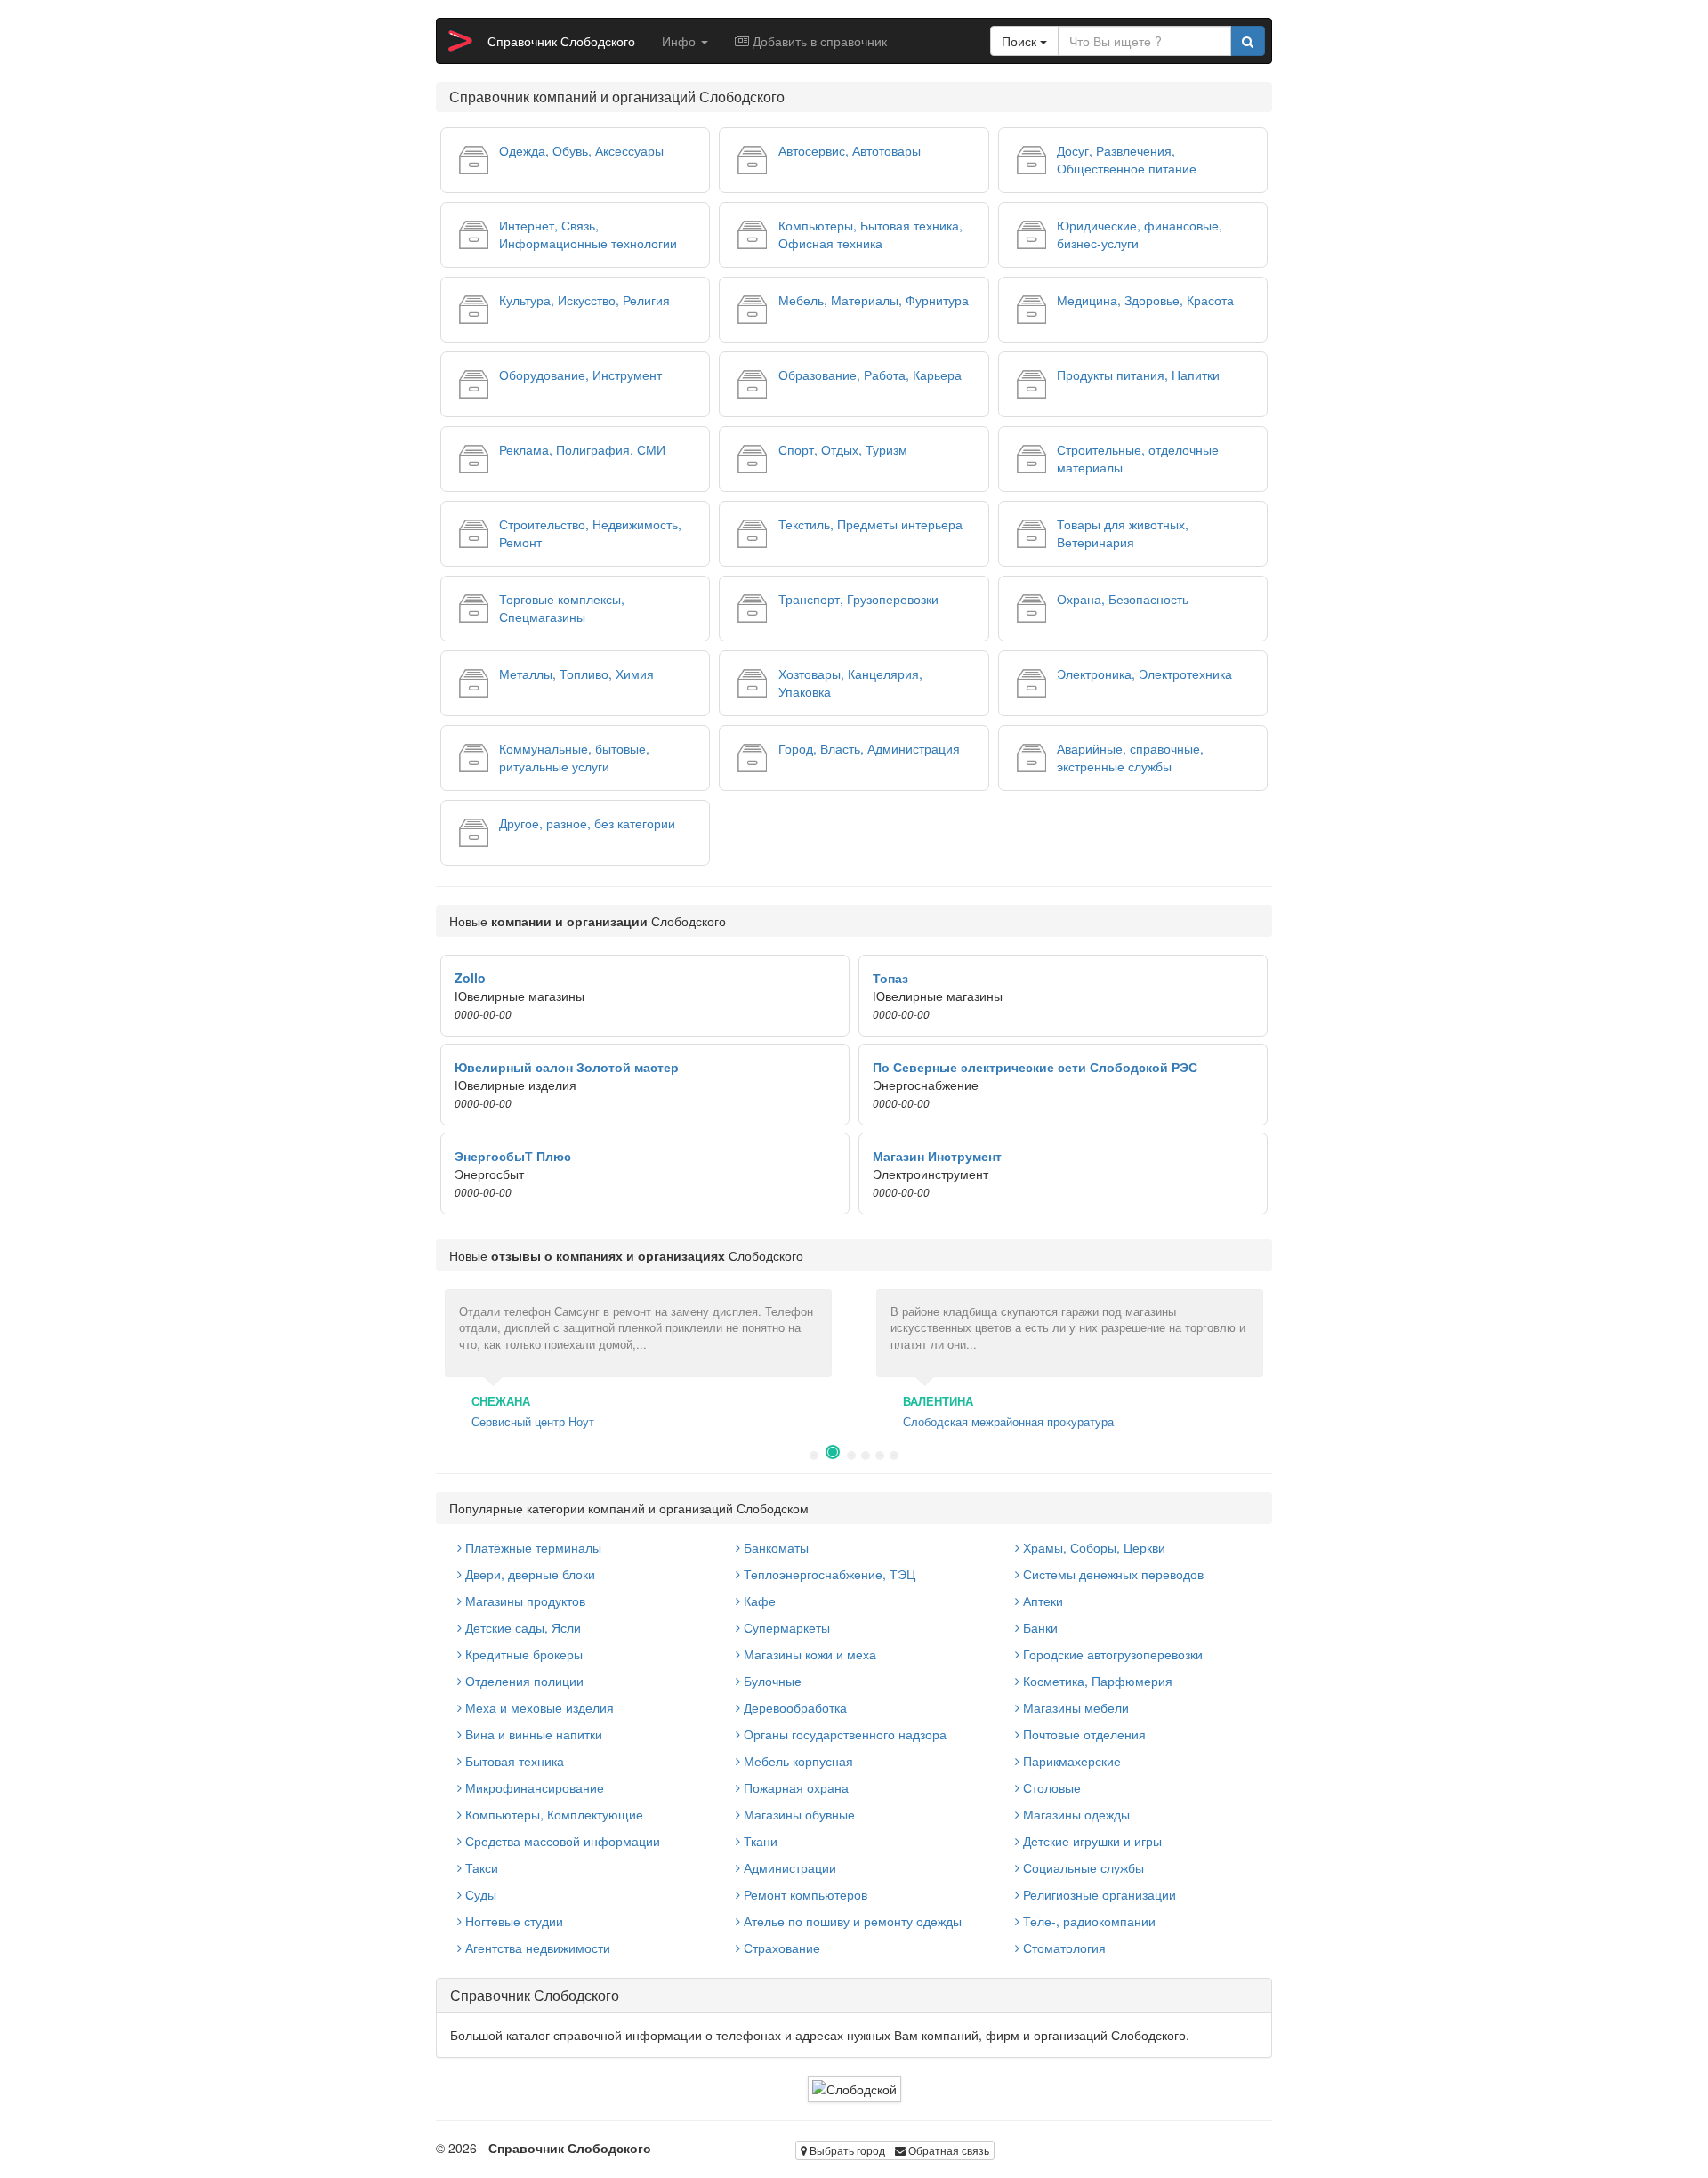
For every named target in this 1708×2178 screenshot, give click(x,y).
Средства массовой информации (561, 1841)
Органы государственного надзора (843, 1734)
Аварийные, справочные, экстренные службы (1130, 757)
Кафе (758, 1601)
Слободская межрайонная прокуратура (1008, 1421)
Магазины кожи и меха (808, 1654)
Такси (480, 1867)
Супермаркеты (785, 1627)
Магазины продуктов (524, 1601)
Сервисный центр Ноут (533, 1421)
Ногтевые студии (512, 1921)
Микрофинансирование (533, 1787)
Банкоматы (774, 1547)
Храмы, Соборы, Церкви (1092, 1547)
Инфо (681, 41)
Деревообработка (794, 1707)
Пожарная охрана (794, 1787)
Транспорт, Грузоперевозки (858, 599)
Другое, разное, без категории (587, 823)
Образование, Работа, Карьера (870, 375)
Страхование (780, 1948)
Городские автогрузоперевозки (1111, 1654)
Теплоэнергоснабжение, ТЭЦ (828, 1574)
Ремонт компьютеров (804, 1894)
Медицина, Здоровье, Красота (1145, 300)
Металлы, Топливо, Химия (576, 674)
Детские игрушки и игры (1091, 1841)
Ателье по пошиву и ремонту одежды (851, 1921)
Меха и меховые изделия (538, 1707)
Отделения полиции (523, 1681)
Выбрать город (846, 2150)
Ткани (759, 1841)
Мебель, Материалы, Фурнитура (874, 300)
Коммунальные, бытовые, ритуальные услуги (574, 757)
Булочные (771, 1681)
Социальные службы (1082, 1867)
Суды (479, 1894)
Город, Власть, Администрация (869, 748)
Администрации (788, 1867)
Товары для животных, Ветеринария (1123, 533)
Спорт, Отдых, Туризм (843, 449)
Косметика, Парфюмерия (1096, 1681)
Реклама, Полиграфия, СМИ (582, 449)
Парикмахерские (1070, 1761)
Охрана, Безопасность (1123, 599)
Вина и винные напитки (532, 1734)
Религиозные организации (1098, 1894)
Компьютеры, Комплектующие (552, 1814)
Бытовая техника (513, 1761)
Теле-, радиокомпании (1088, 1921)
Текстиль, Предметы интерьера (870, 524)
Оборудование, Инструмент (580, 375)
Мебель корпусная (797, 1761)
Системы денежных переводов (1112, 1574)
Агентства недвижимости (536, 1948)
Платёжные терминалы (532, 1547)
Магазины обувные (798, 1814)
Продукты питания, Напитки (1138, 375)
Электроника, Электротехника (1144, 674)
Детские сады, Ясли (521, 1627)
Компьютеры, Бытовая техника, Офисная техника (870, 234)
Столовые (1050, 1787)
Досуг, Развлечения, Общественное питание (1127, 159)
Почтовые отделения (1083, 1734)
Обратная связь (947, 2150)
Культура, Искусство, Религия (584, 300)
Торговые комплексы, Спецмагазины (562, 608)
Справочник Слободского (561, 41)
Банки (1039, 1627)
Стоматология (1063, 1948)
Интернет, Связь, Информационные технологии (588, 234)
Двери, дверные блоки (528, 1574)
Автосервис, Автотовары (850, 150)
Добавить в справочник (818, 41)
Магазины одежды (1075, 1814)
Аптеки (1041, 1601)
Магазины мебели (1074, 1707)
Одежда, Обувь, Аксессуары (581, 150)
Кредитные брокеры (522, 1654)
